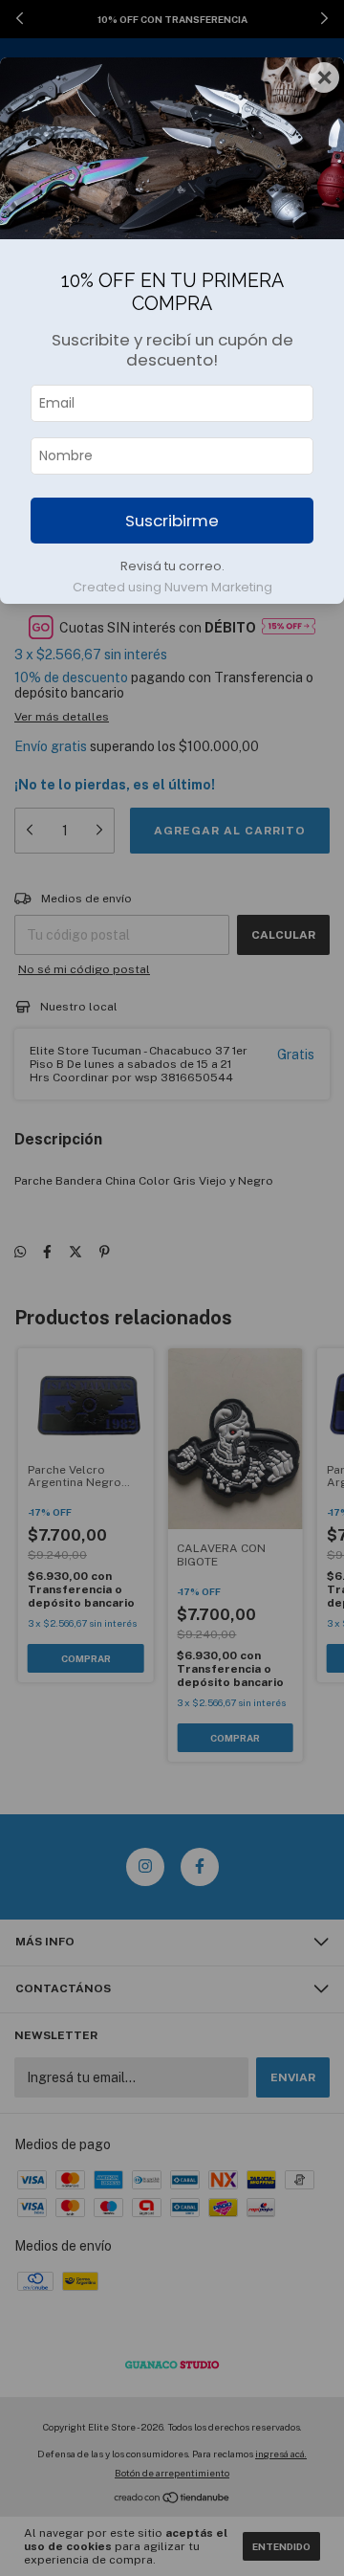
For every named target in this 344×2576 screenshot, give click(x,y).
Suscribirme (172, 521)
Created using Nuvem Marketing (172, 587)
